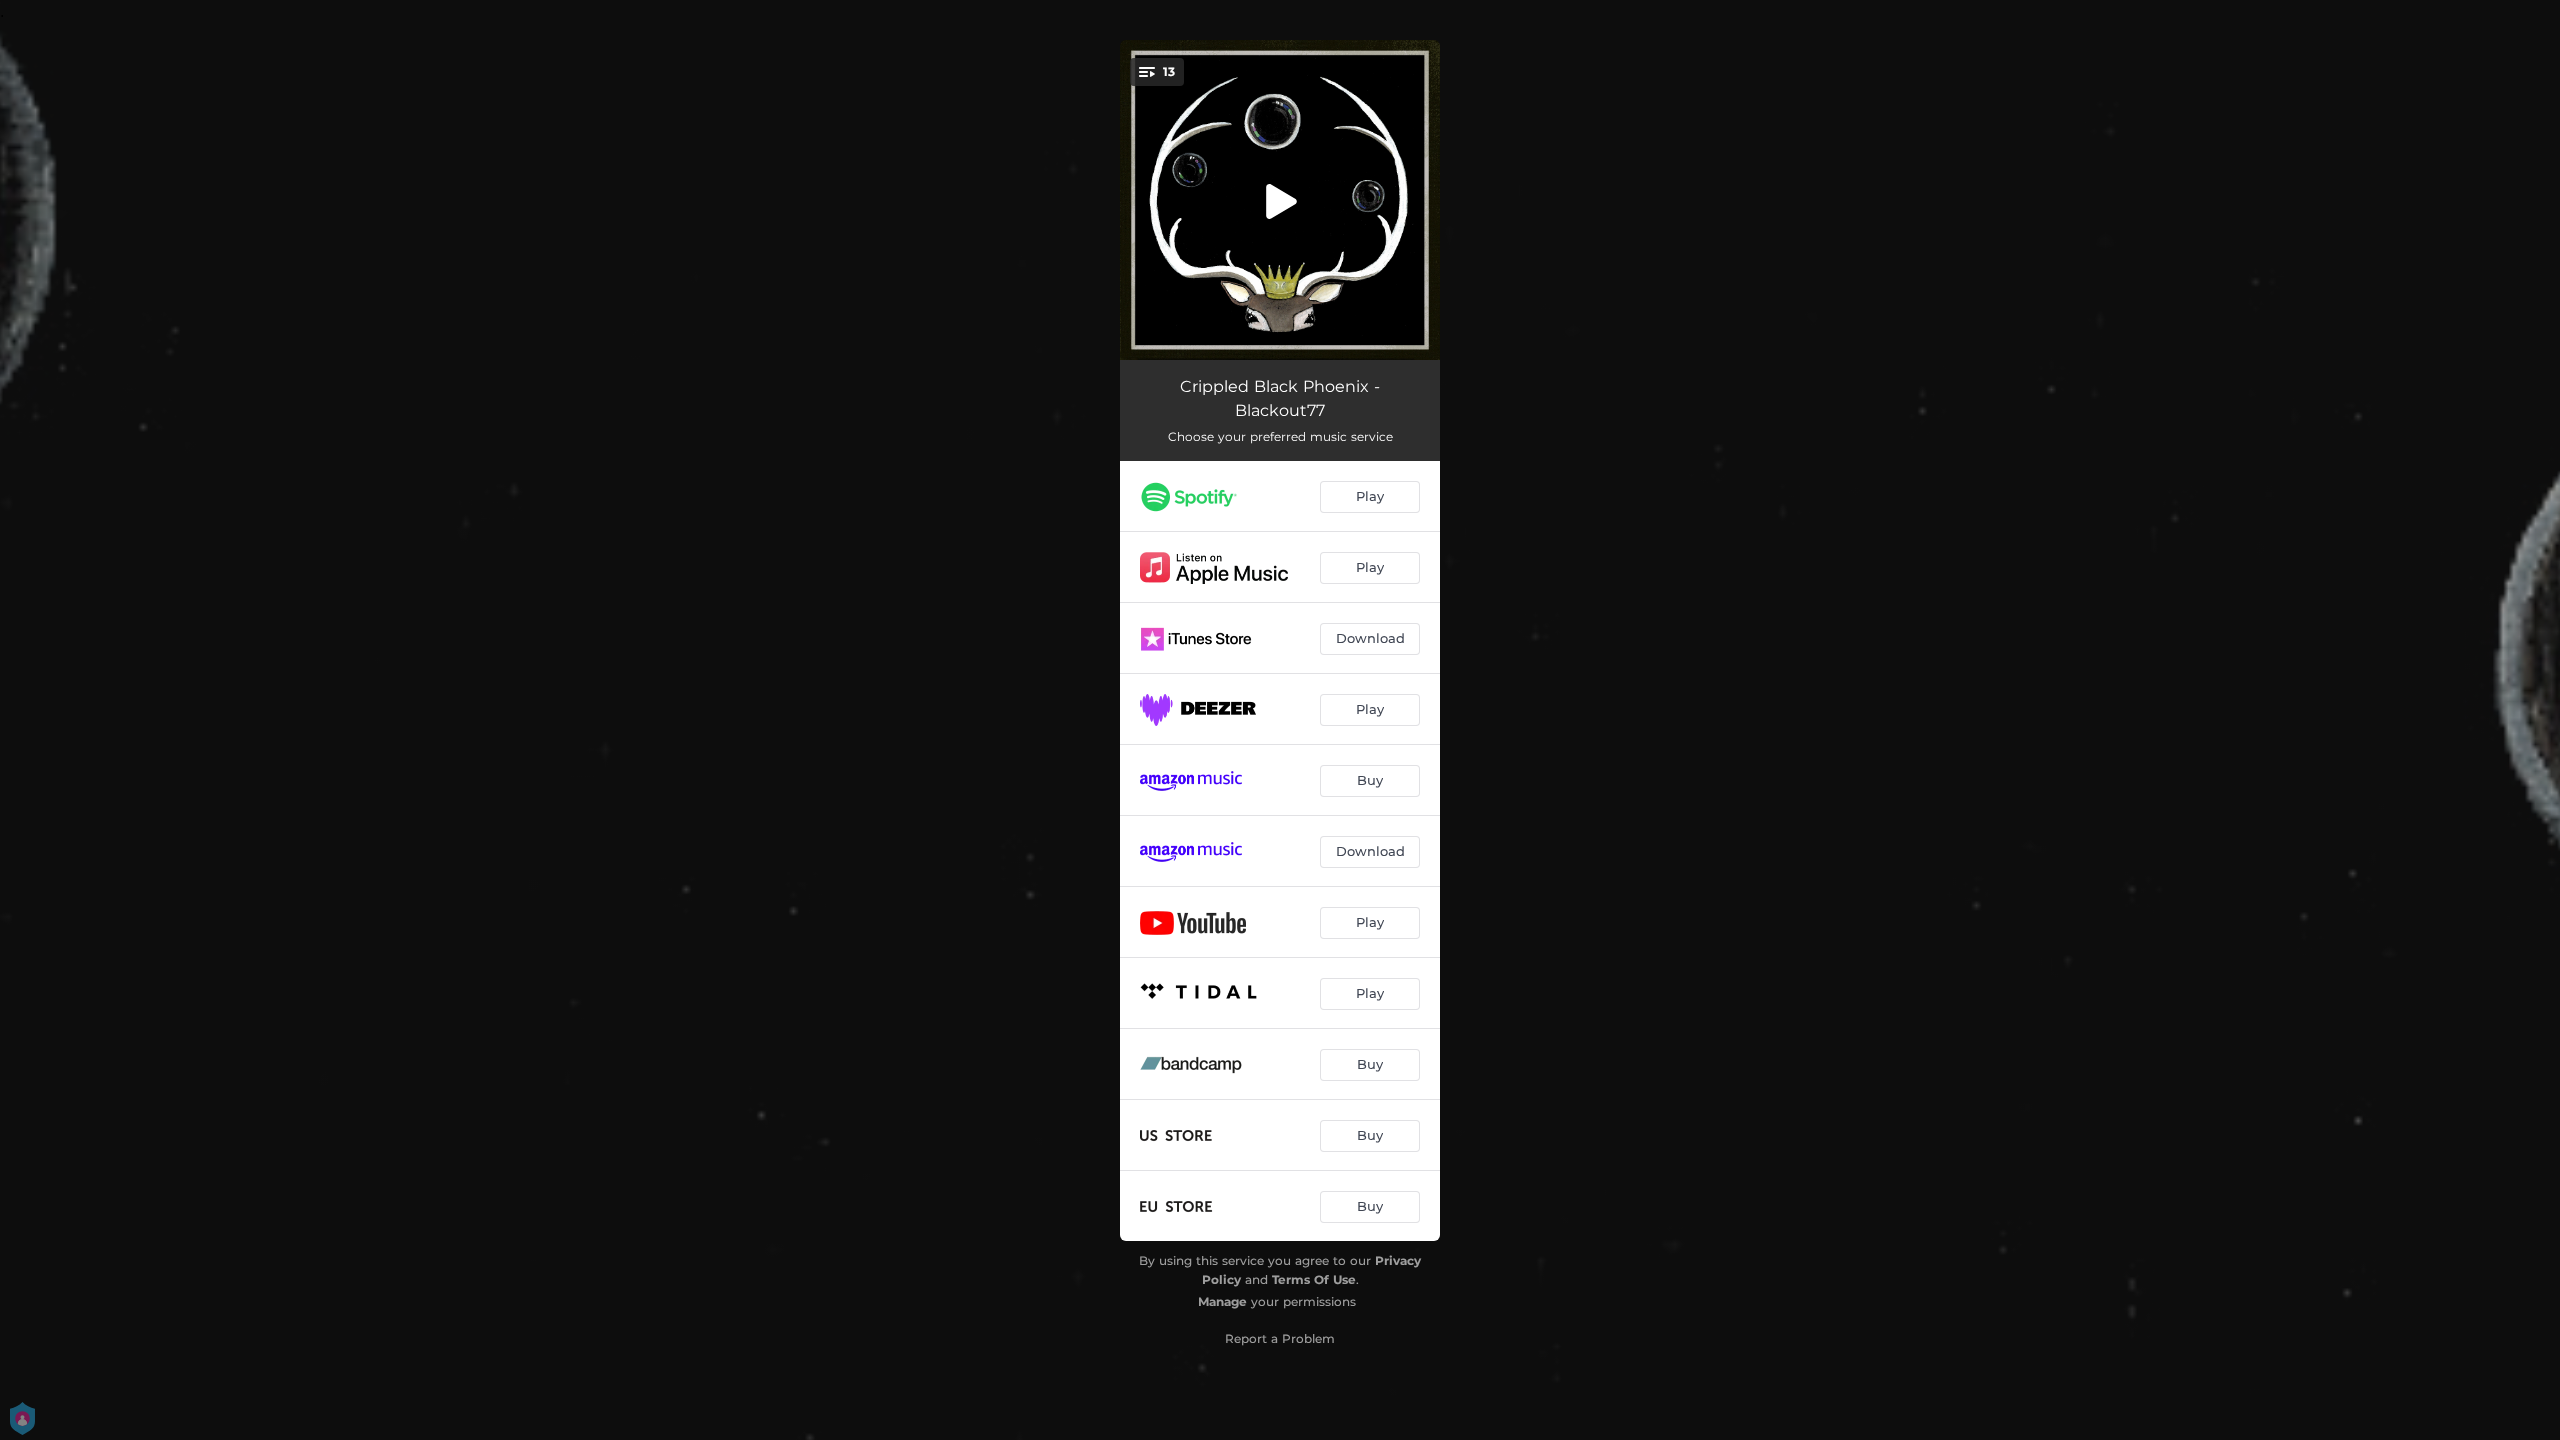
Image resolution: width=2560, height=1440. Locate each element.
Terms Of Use (1314, 1279)
